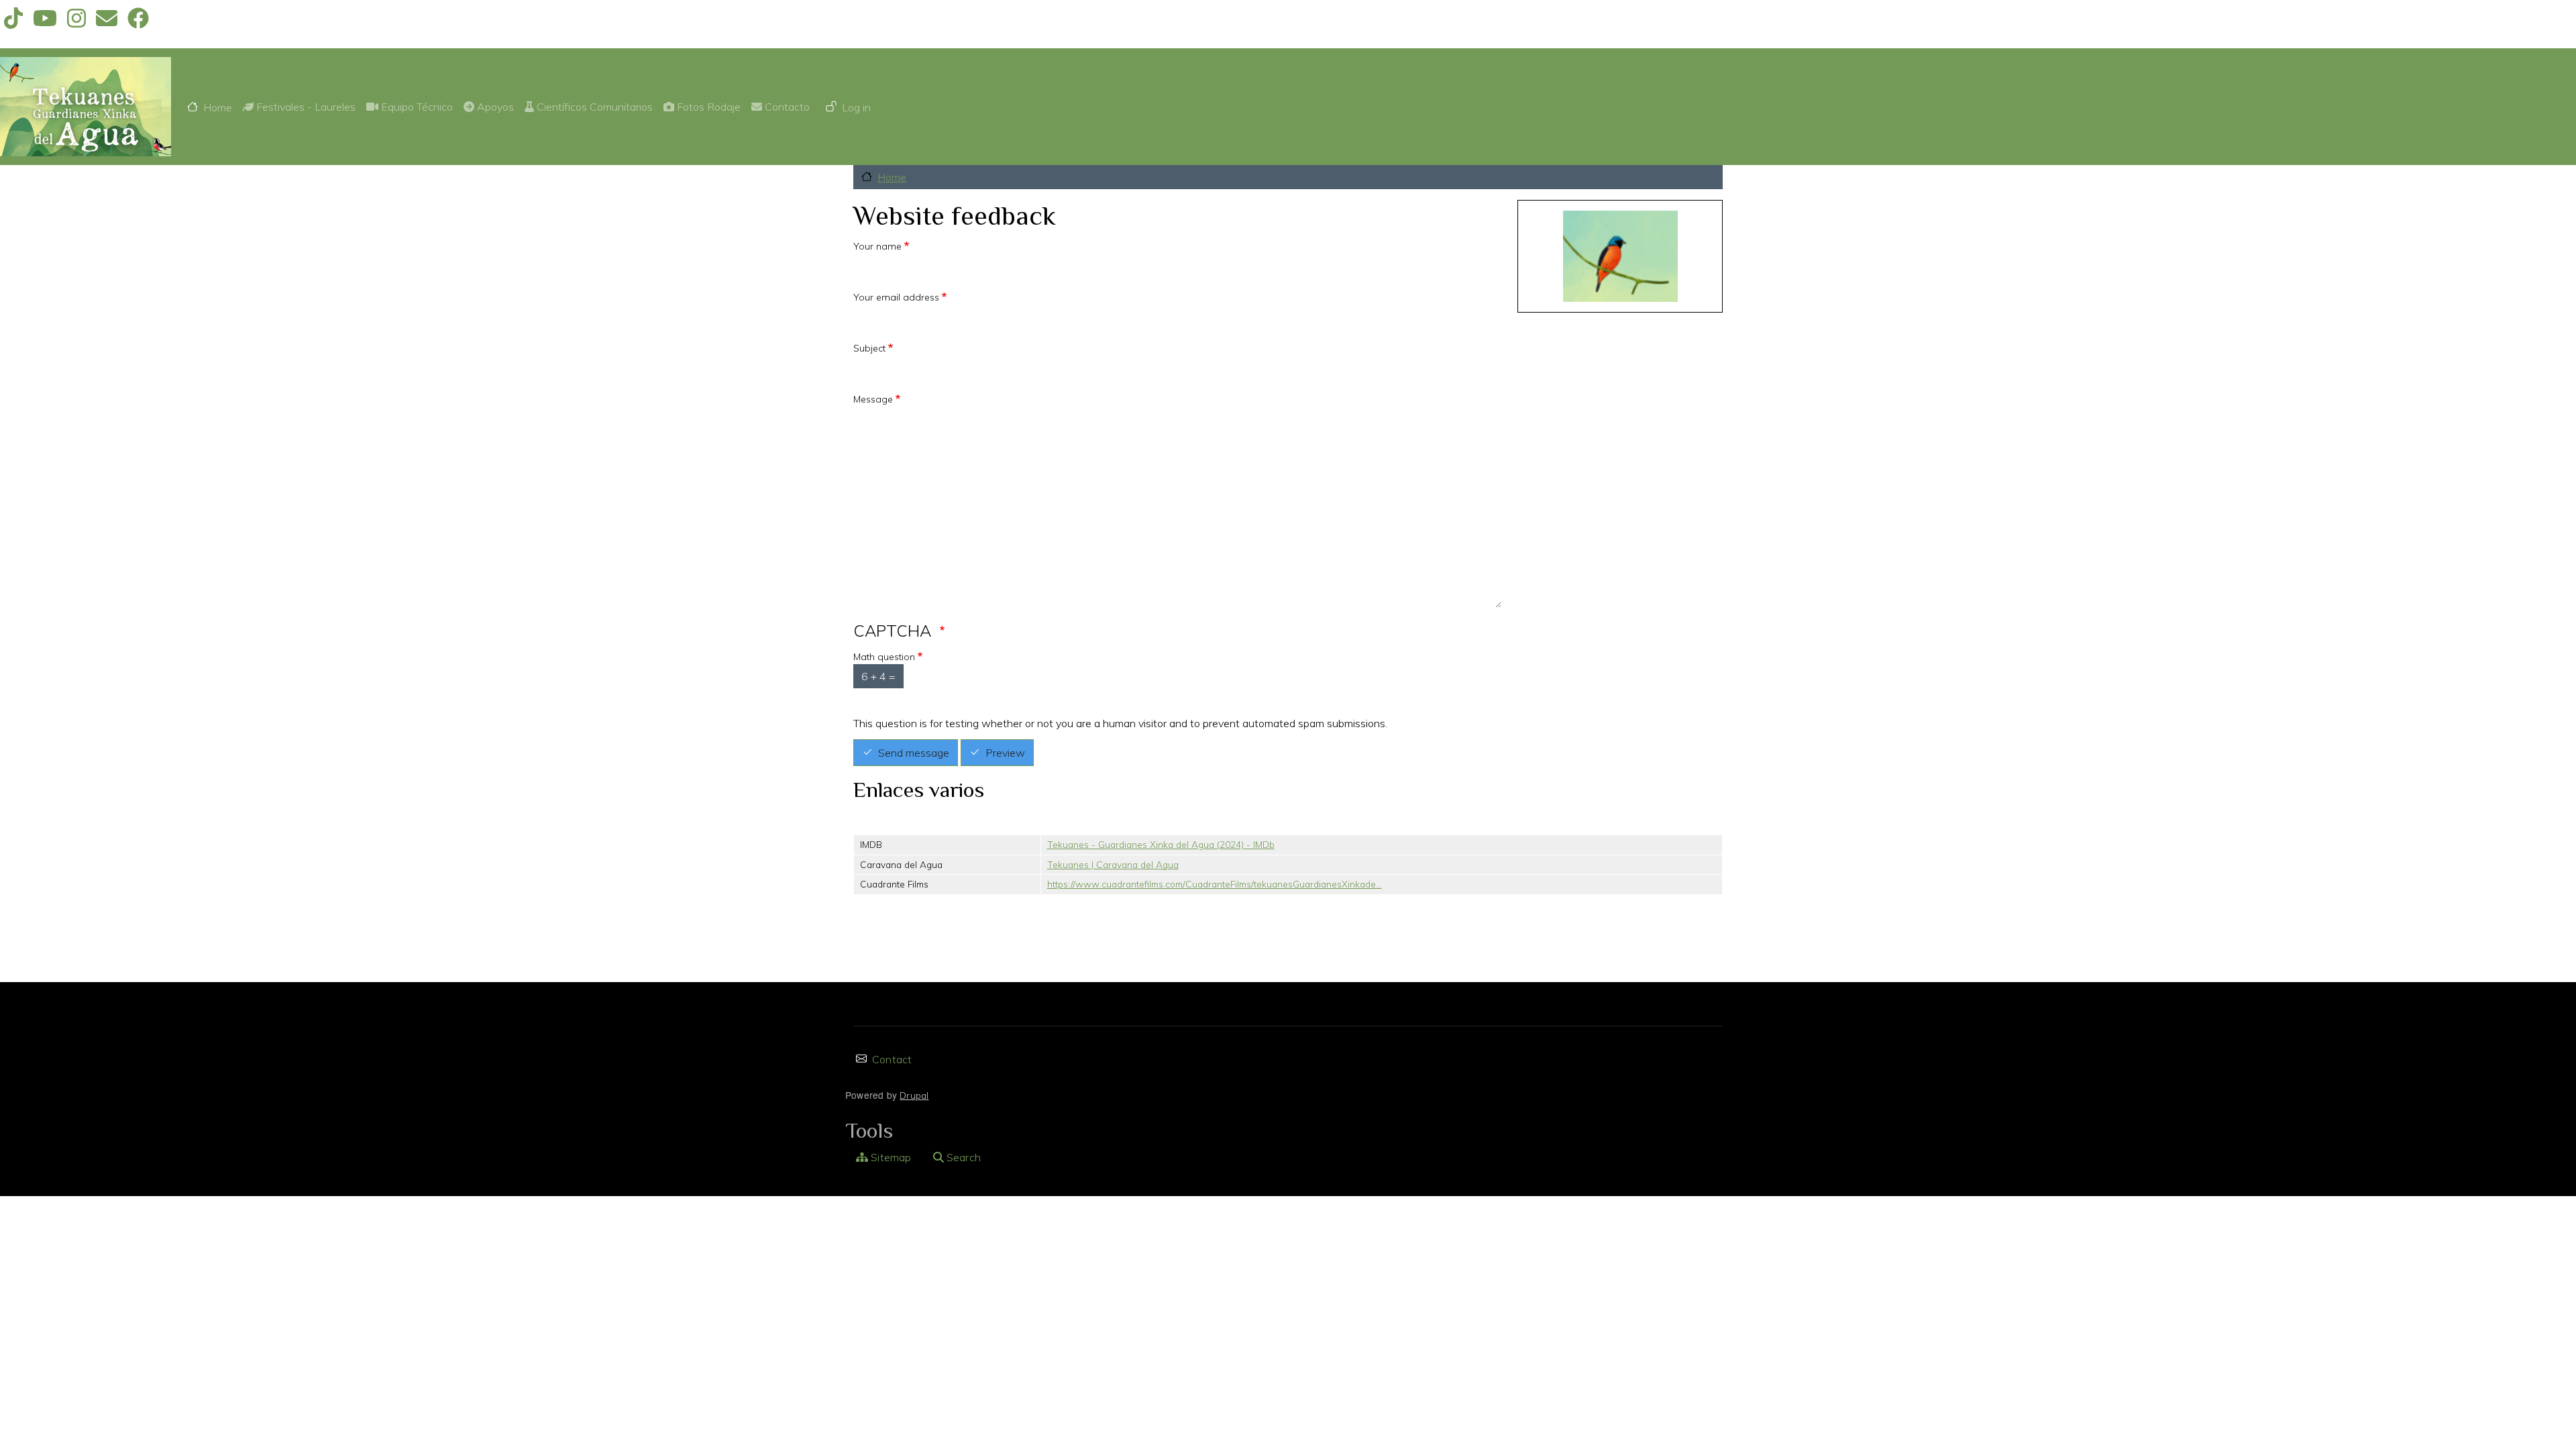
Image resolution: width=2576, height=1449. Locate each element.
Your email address (896, 297)
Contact (892, 1059)
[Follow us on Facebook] (138, 22)
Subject (869, 348)
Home (218, 107)
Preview (1005, 753)
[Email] (107, 22)
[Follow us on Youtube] (45, 22)
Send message (914, 753)
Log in (856, 107)
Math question (884, 657)
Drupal (914, 1095)
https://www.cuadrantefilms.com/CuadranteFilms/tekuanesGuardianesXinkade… (1215, 884)
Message (873, 399)
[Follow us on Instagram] (76, 22)
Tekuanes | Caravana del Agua (1113, 864)
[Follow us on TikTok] (13, 22)
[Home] (86, 107)
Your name (877, 246)
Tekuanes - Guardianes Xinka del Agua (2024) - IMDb (1161, 844)
